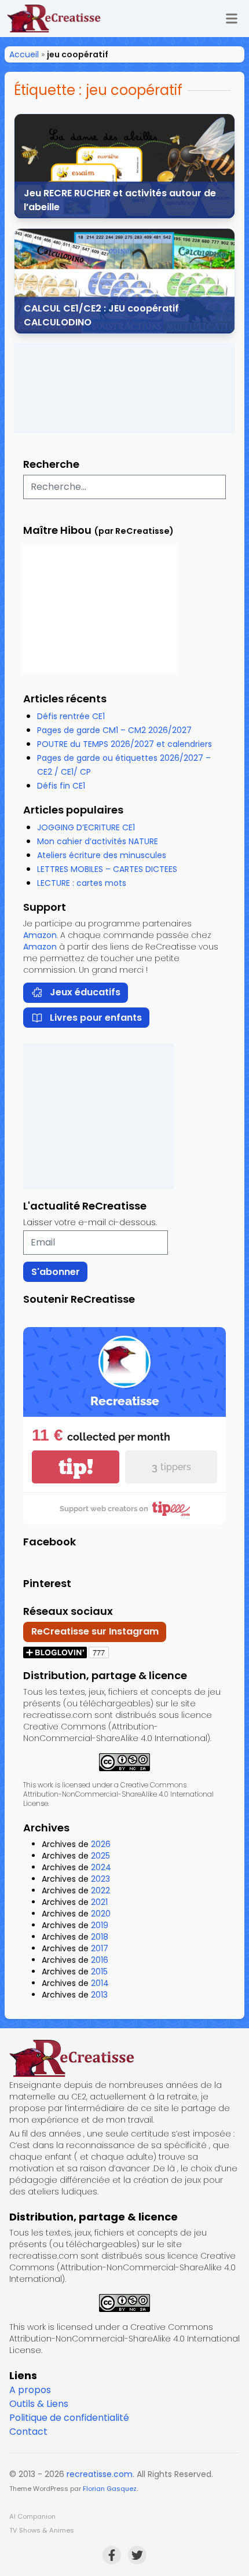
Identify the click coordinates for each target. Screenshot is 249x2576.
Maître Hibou (57, 530)
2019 (100, 1925)
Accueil (24, 54)
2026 (101, 1844)
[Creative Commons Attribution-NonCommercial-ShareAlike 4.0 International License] (124, 1762)
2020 (101, 1914)
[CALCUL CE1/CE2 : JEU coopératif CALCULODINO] (124, 281)
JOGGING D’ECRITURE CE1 (86, 827)
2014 (100, 1983)
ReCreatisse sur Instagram (95, 1631)
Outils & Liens (39, 2404)
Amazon (40, 935)
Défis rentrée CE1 (71, 716)
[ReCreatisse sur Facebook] (112, 2555)
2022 (100, 1890)
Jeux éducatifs (85, 992)
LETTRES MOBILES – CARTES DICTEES (107, 869)
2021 (99, 1902)
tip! (76, 1467)
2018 (100, 1937)
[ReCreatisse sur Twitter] (137, 2555)
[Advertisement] (124, 388)
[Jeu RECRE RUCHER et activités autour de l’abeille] (124, 166)
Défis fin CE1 (61, 786)
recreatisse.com (100, 2474)
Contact (28, 2432)
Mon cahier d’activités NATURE (98, 841)
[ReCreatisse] (124, 2058)
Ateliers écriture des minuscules (102, 855)
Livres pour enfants (96, 1018)
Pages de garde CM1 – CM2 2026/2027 (114, 730)
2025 (100, 1856)
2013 (99, 1995)
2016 (100, 1960)
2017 (100, 1948)
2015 (99, 1972)
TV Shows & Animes (42, 2530)
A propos (30, 2390)
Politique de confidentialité (69, 2418)
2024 (101, 1867)
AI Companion (32, 2516)
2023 (100, 1879)
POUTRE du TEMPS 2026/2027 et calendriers (124, 744)
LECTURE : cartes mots (82, 883)
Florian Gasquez (110, 2489)
